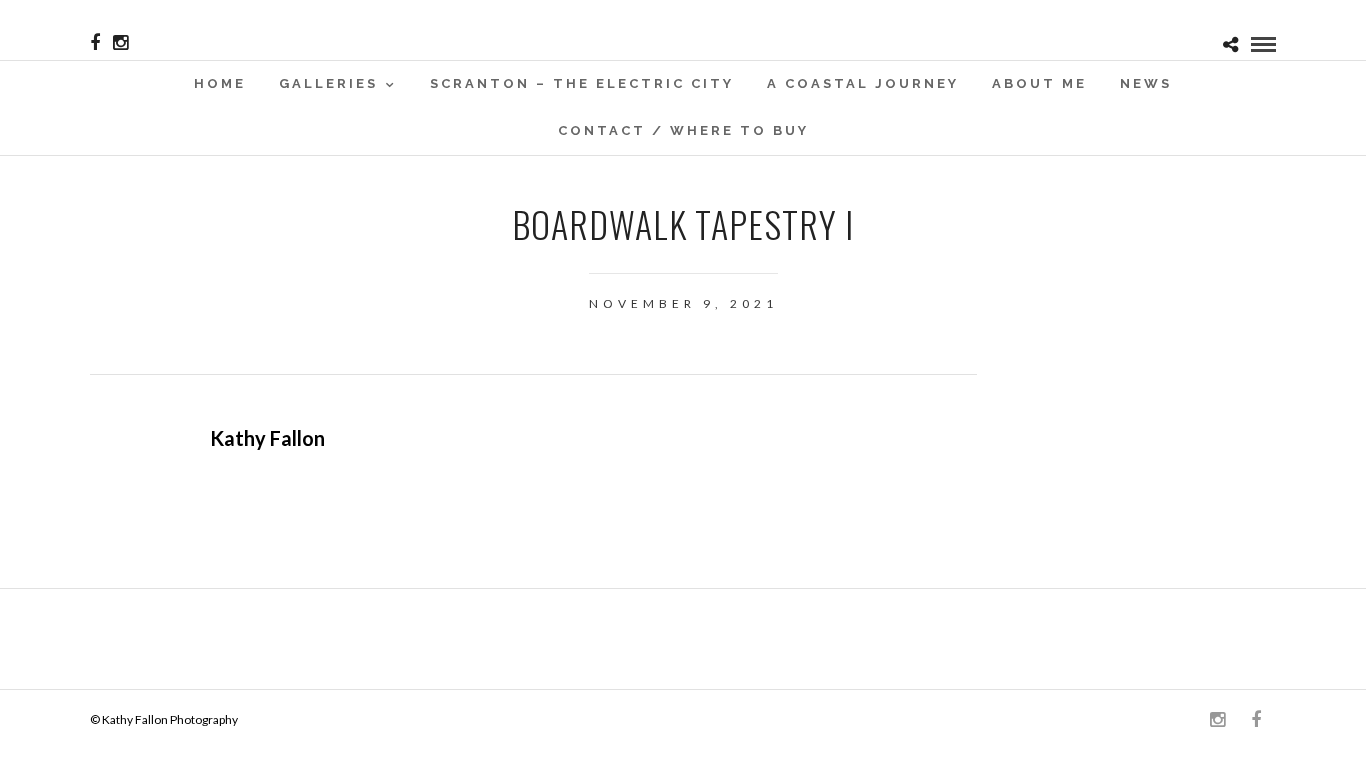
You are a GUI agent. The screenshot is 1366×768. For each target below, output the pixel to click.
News (1146, 83)
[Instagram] (120, 43)
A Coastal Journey (863, 83)
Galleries (328, 83)
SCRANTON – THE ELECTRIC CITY (582, 83)
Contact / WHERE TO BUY (683, 130)
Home (220, 83)
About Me (1039, 83)
